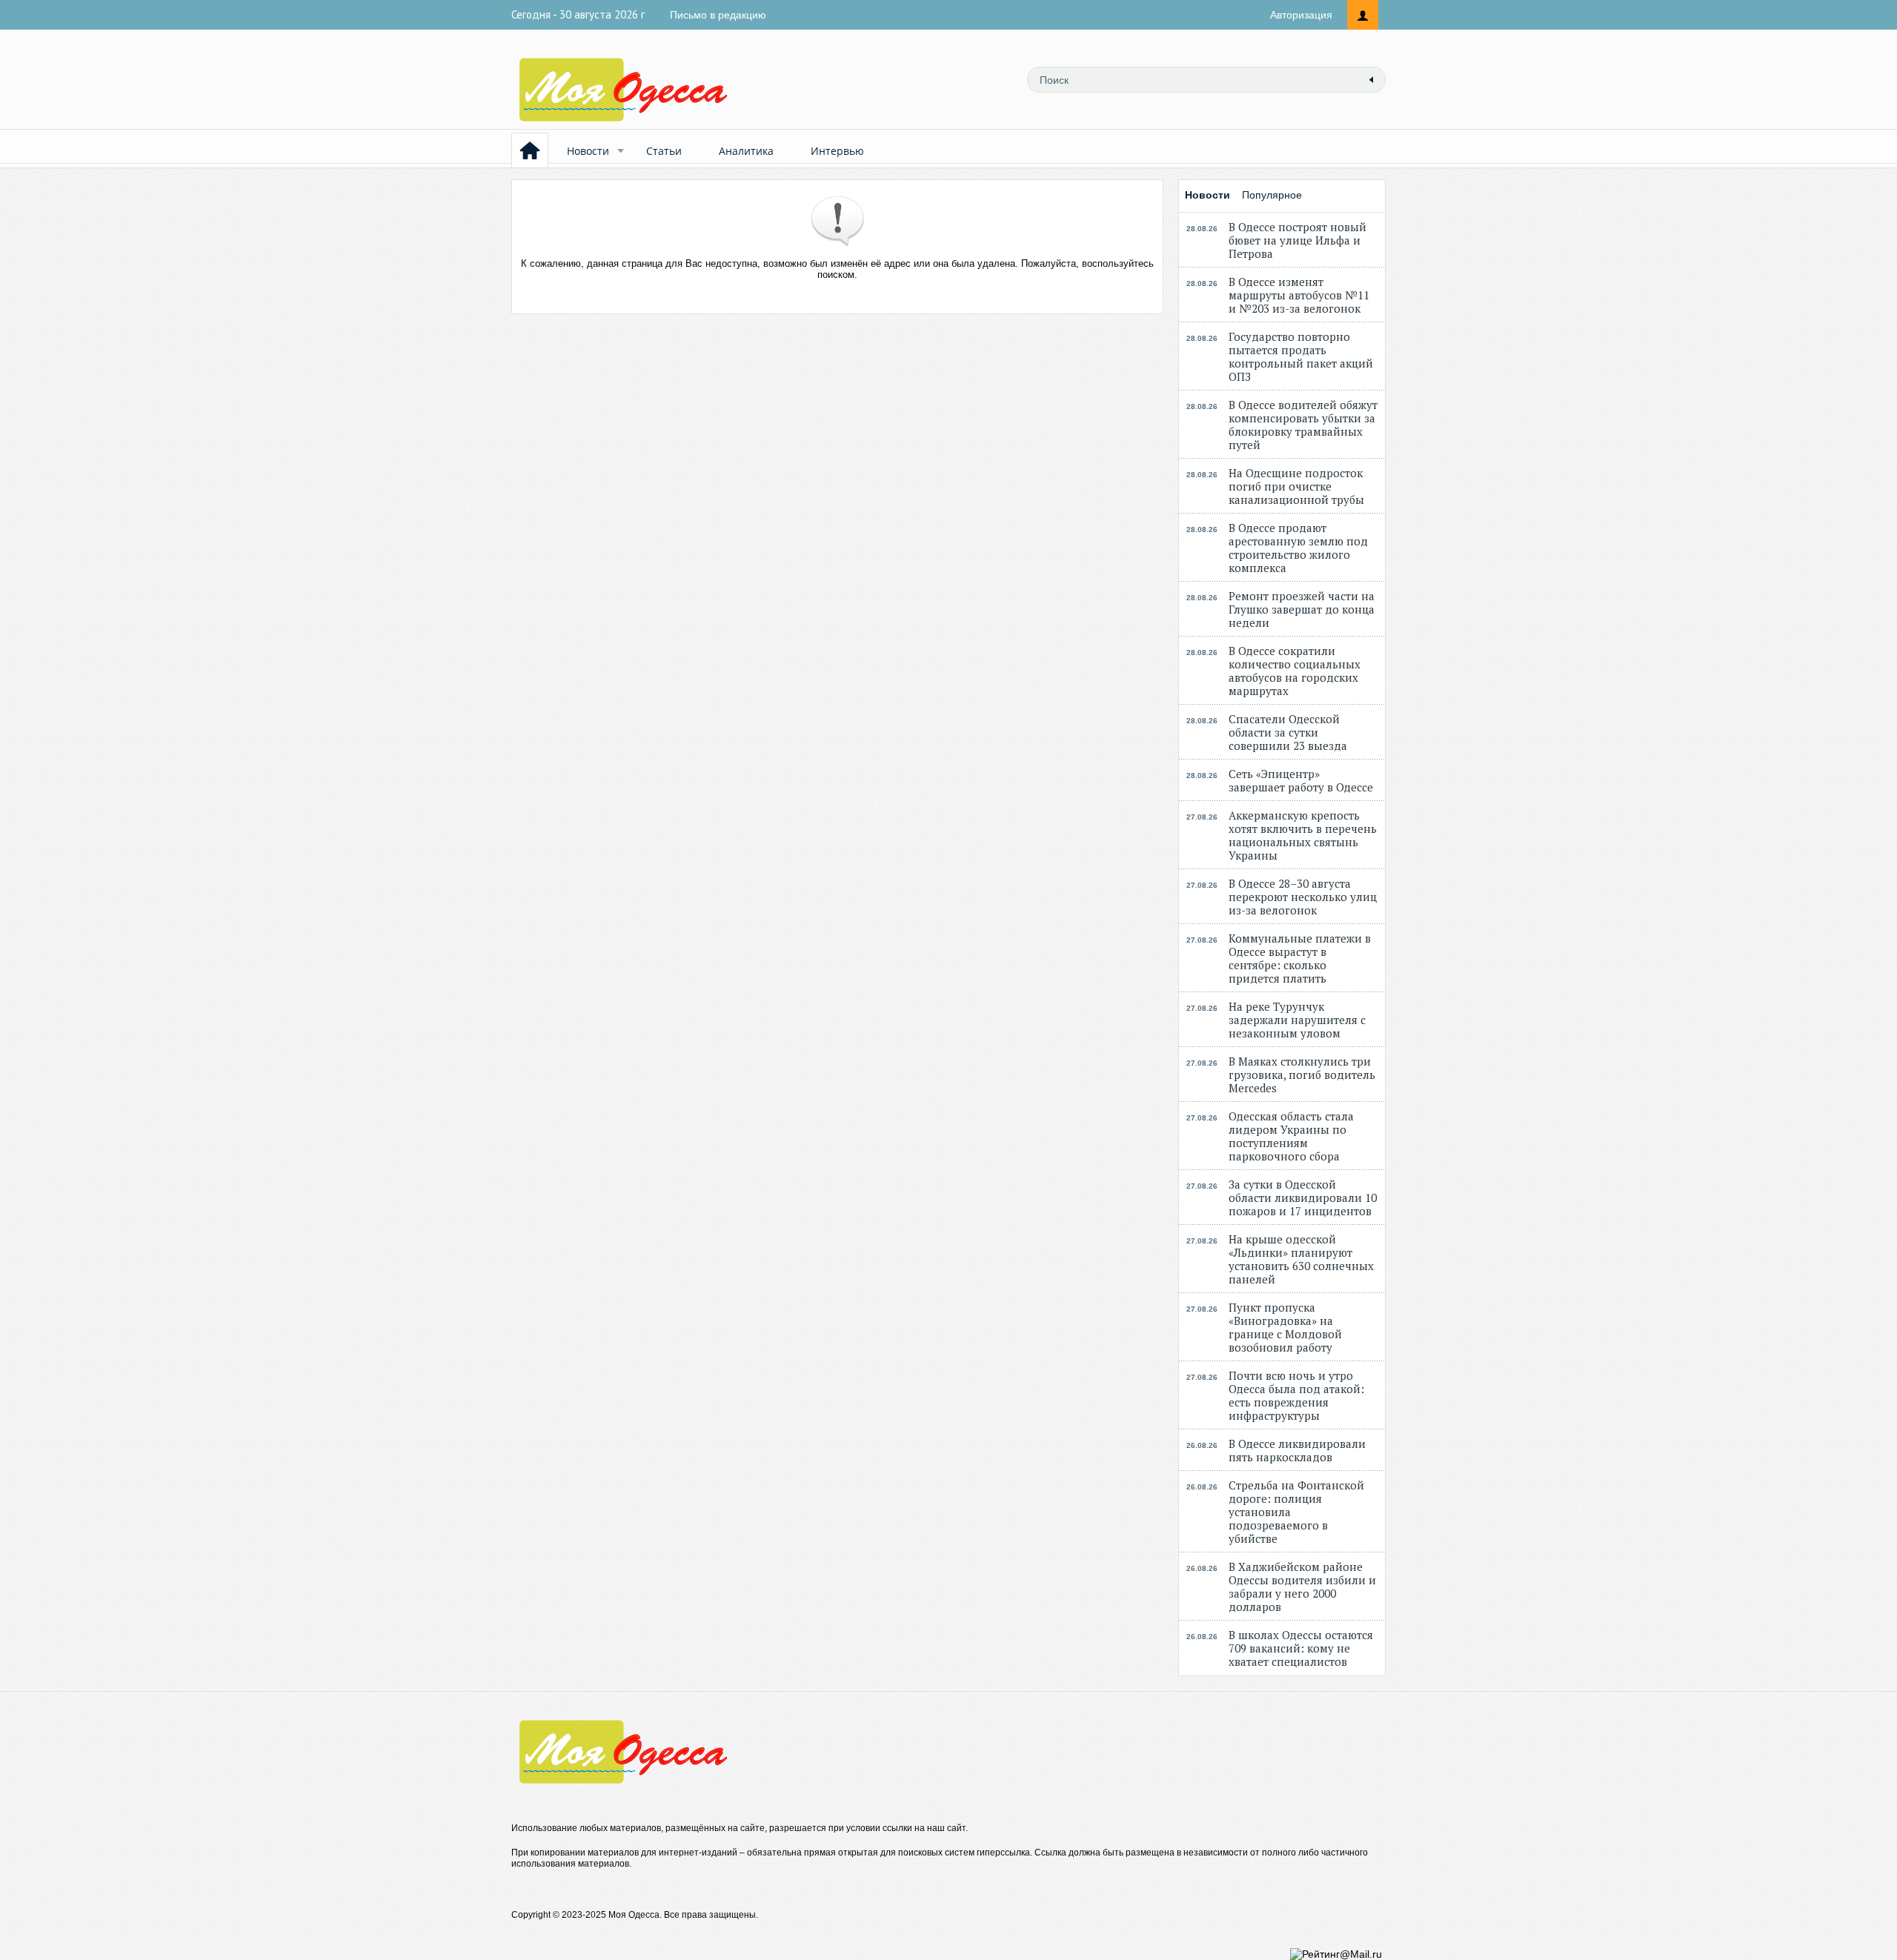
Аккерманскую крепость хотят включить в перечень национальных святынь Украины (1303, 835)
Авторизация (1301, 15)
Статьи (664, 151)
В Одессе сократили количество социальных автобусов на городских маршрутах (1295, 671)
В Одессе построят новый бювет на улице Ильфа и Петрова (1298, 240)
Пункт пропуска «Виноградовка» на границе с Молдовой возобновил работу (1285, 1327)
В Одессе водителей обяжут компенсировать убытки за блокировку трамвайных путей (1303, 425)
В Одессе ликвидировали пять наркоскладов (1297, 1450)
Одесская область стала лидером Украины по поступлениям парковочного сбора (1291, 1136)
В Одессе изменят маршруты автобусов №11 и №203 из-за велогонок (1299, 295)
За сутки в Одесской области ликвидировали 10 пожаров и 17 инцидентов (1303, 1197)
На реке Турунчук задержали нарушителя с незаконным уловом (1297, 1020)
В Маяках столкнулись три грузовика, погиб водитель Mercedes (1302, 1074)
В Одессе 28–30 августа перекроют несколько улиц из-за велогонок (1303, 897)
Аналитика (746, 151)
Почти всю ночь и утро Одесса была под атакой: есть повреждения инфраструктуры (1296, 1395)
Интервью (837, 151)
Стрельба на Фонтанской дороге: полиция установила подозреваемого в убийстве (1296, 1512)
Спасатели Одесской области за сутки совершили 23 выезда (1288, 732)
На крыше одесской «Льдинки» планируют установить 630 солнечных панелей (1301, 1259)
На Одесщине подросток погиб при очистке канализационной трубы (1296, 486)
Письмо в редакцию (718, 15)
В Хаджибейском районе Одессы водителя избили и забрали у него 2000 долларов (1302, 1587)
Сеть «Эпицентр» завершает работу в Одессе (1301, 780)
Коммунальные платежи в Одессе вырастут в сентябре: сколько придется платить (1300, 958)
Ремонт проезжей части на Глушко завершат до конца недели (1302, 609)
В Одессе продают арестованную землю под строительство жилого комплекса (1298, 548)
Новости (588, 151)
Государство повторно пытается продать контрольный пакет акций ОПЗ (1301, 356)
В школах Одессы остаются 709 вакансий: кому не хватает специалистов (1301, 1648)
